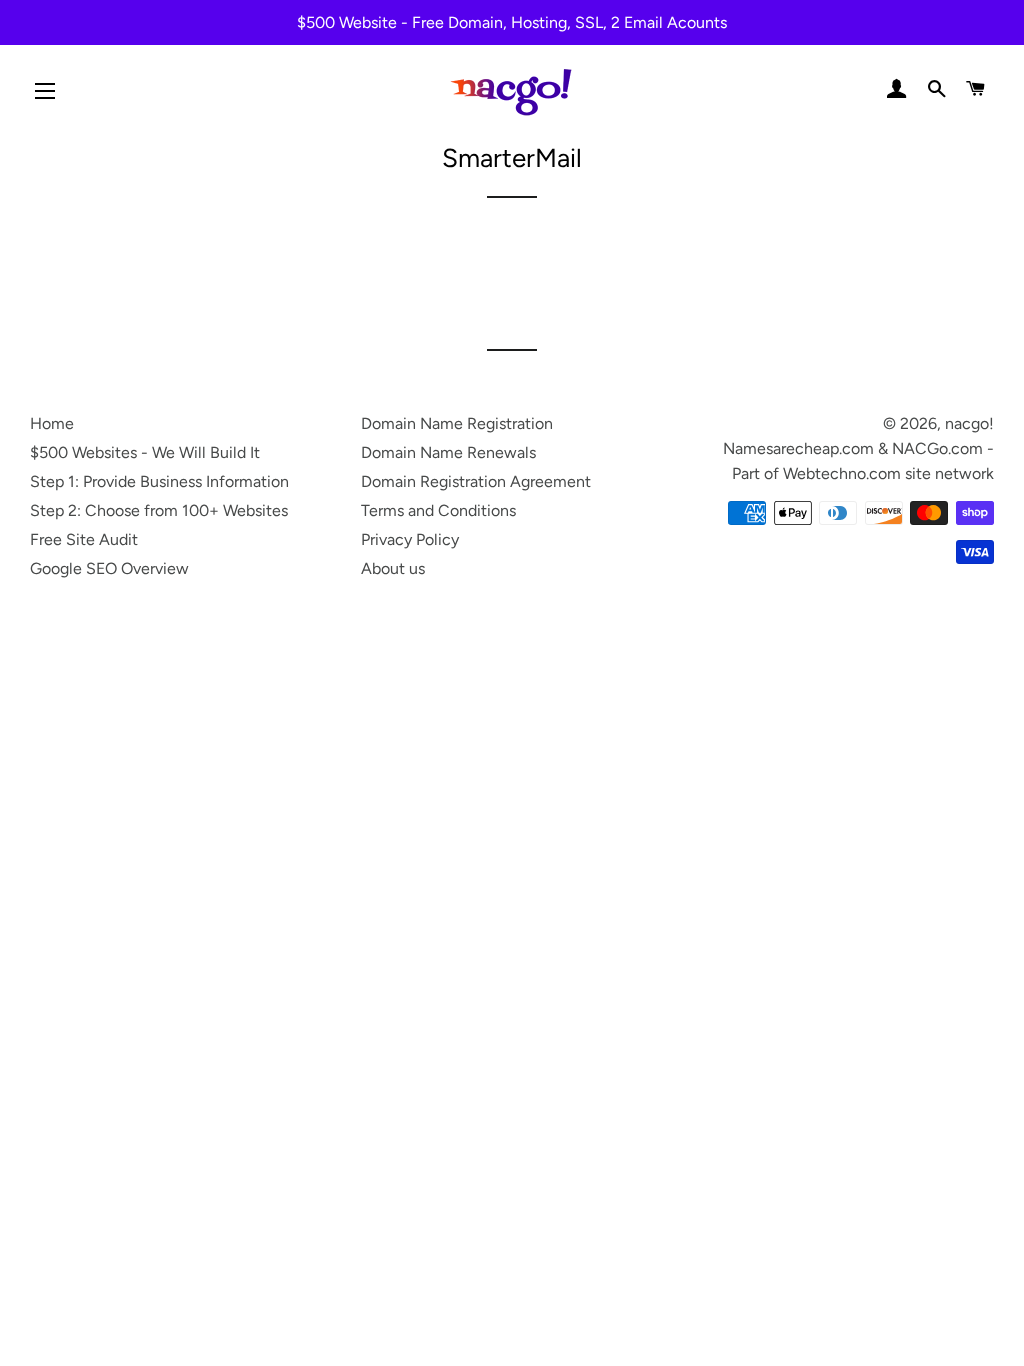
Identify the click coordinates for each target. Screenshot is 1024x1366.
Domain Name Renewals (448, 452)
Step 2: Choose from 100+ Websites (159, 510)
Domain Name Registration (457, 423)
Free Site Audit (84, 539)
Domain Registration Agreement (476, 481)
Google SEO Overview (109, 568)
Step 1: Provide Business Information (159, 481)
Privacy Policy (410, 539)
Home (52, 423)
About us (393, 568)
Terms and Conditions (438, 510)
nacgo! (969, 423)
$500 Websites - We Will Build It (145, 452)
